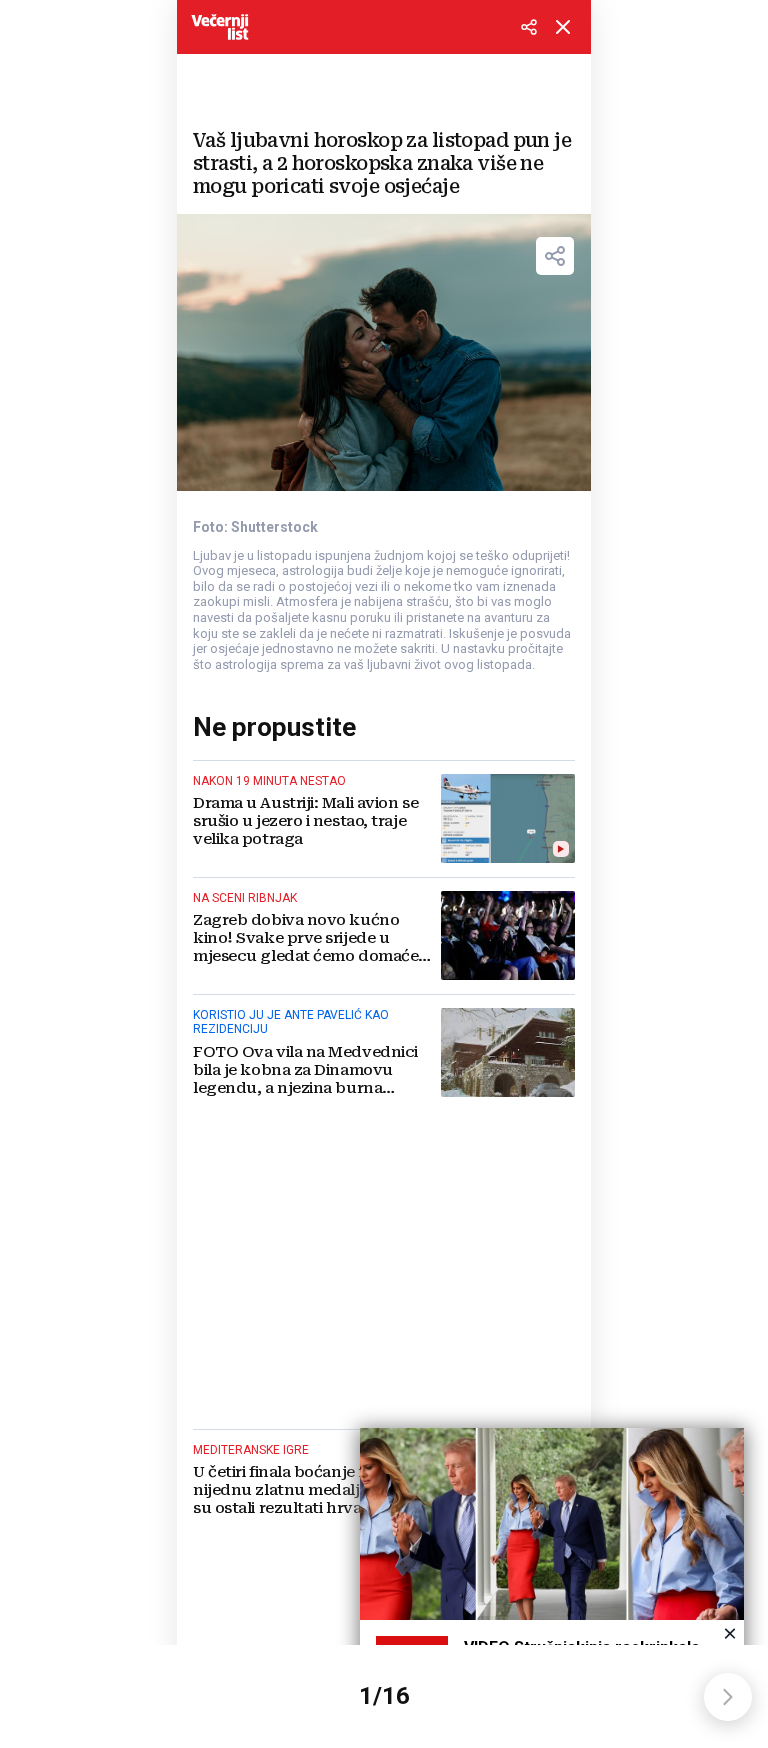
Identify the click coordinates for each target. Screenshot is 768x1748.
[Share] (555, 256)
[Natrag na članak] (563, 27)
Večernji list (220, 27)
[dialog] (552, 1576)
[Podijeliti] (529, 27)
